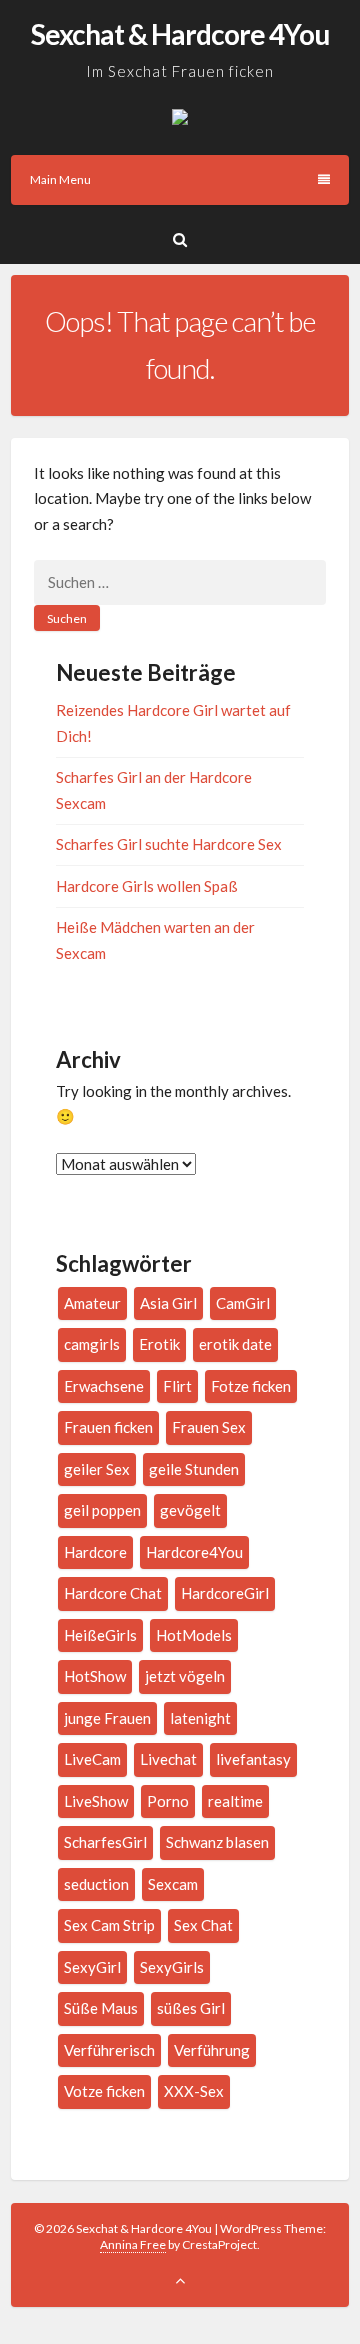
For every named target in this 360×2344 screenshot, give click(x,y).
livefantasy (253, 1759)
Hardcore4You (194, 1552)
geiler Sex (97, 1469)
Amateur (92, 1303)
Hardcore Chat (113, 1593)
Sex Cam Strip (109, 1925)
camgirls (92, 1344)
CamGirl (243, 1303)
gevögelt (190, 1510)
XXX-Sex (194, 2091)
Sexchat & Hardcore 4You (180, 34)
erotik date (235, 1344)
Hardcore (95, 1552)
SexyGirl (92, 1967)
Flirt (177, 1386)
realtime (235, 1801)
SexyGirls (172, 1967)
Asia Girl (168, 1303)
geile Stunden (194, 1469)
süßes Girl (191, 2008)
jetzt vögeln (185, 1676)
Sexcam (173, 1884)
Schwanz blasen (217, 1842)
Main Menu (60, 179)
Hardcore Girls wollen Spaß (147, 886)
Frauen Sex (209, 1427)
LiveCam (92, 1759)
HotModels (194, 1635)
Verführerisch (109, 2050)
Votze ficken (104, 2091)
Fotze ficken (251, 1386)
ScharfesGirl (105, 1842)
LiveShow (96, 1801)
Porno (168, 1801)
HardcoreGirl (225, 1593)
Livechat (168, 1759)
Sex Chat (203, 1925)
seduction (96, 1884)
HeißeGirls (100, 1635)
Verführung (212, 2050)
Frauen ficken (108, 1427)
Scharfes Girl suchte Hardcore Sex (169, 844)
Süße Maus (101, 2008)
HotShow (95, 1676)
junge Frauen (107, 1718)
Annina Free (133, 2244)
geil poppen (102, 1510)
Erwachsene (104, 1386)
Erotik (159, 1344)
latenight (200, 1718)
